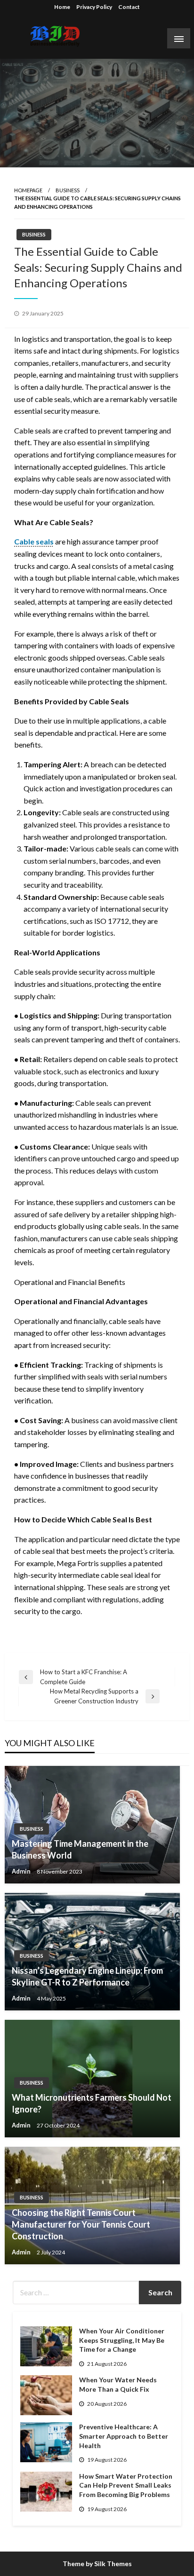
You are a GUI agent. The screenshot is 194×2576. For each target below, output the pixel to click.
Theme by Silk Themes (97, 2564)
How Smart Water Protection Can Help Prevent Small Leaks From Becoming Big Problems (126, 2485)
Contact (129, 7)
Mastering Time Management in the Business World (80, 1849)
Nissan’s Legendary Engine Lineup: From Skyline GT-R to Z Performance (87, 1976)
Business (68, 190)
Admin (22, 1871)
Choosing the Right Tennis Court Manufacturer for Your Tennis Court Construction (81, 2224)
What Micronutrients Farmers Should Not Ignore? (92, 2103)
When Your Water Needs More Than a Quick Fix (118, 2384)
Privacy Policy (94, 7)
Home (62, 7)
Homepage (28, 190)
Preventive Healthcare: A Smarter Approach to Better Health (124, 2436)
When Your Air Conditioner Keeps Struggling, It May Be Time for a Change (122, 2340)
